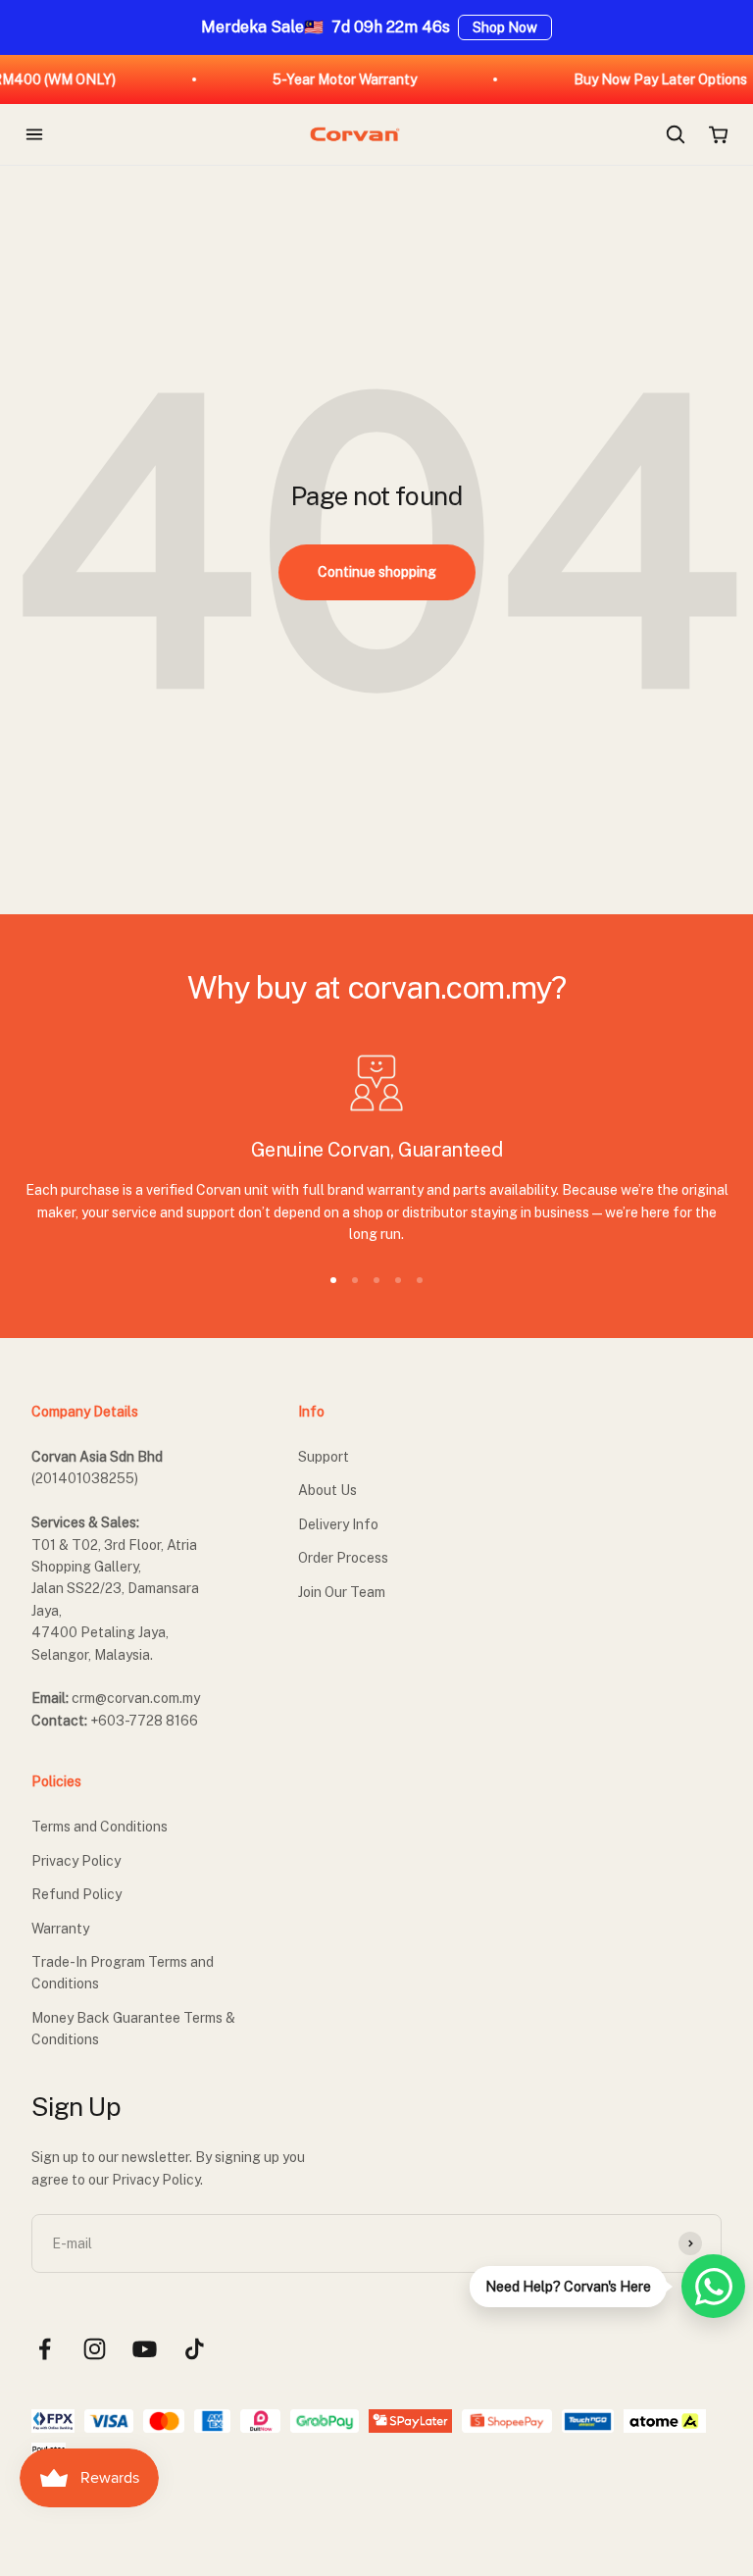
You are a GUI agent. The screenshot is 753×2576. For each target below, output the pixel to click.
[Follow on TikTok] (195, 2349)
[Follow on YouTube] (145, 2349)
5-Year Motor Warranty (326, 79)
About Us (327, 1490)
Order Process (343, 1558)
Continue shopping (377, 572)
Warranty (60, 1929)
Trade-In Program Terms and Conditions (123, 1973)
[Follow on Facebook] (45, 2349)
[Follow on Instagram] (95, 2349)
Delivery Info (338, 1524)
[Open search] (676, 134)
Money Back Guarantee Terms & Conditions (133, 2029)
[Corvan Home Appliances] (355, 135)
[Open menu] (34, 134)
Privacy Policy (76, 1861)
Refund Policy (76, 1894)
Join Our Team (342, 1592)
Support (324, 1457)
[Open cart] (719, 134)
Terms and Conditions (100, 1827)
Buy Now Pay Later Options (642, 79)
